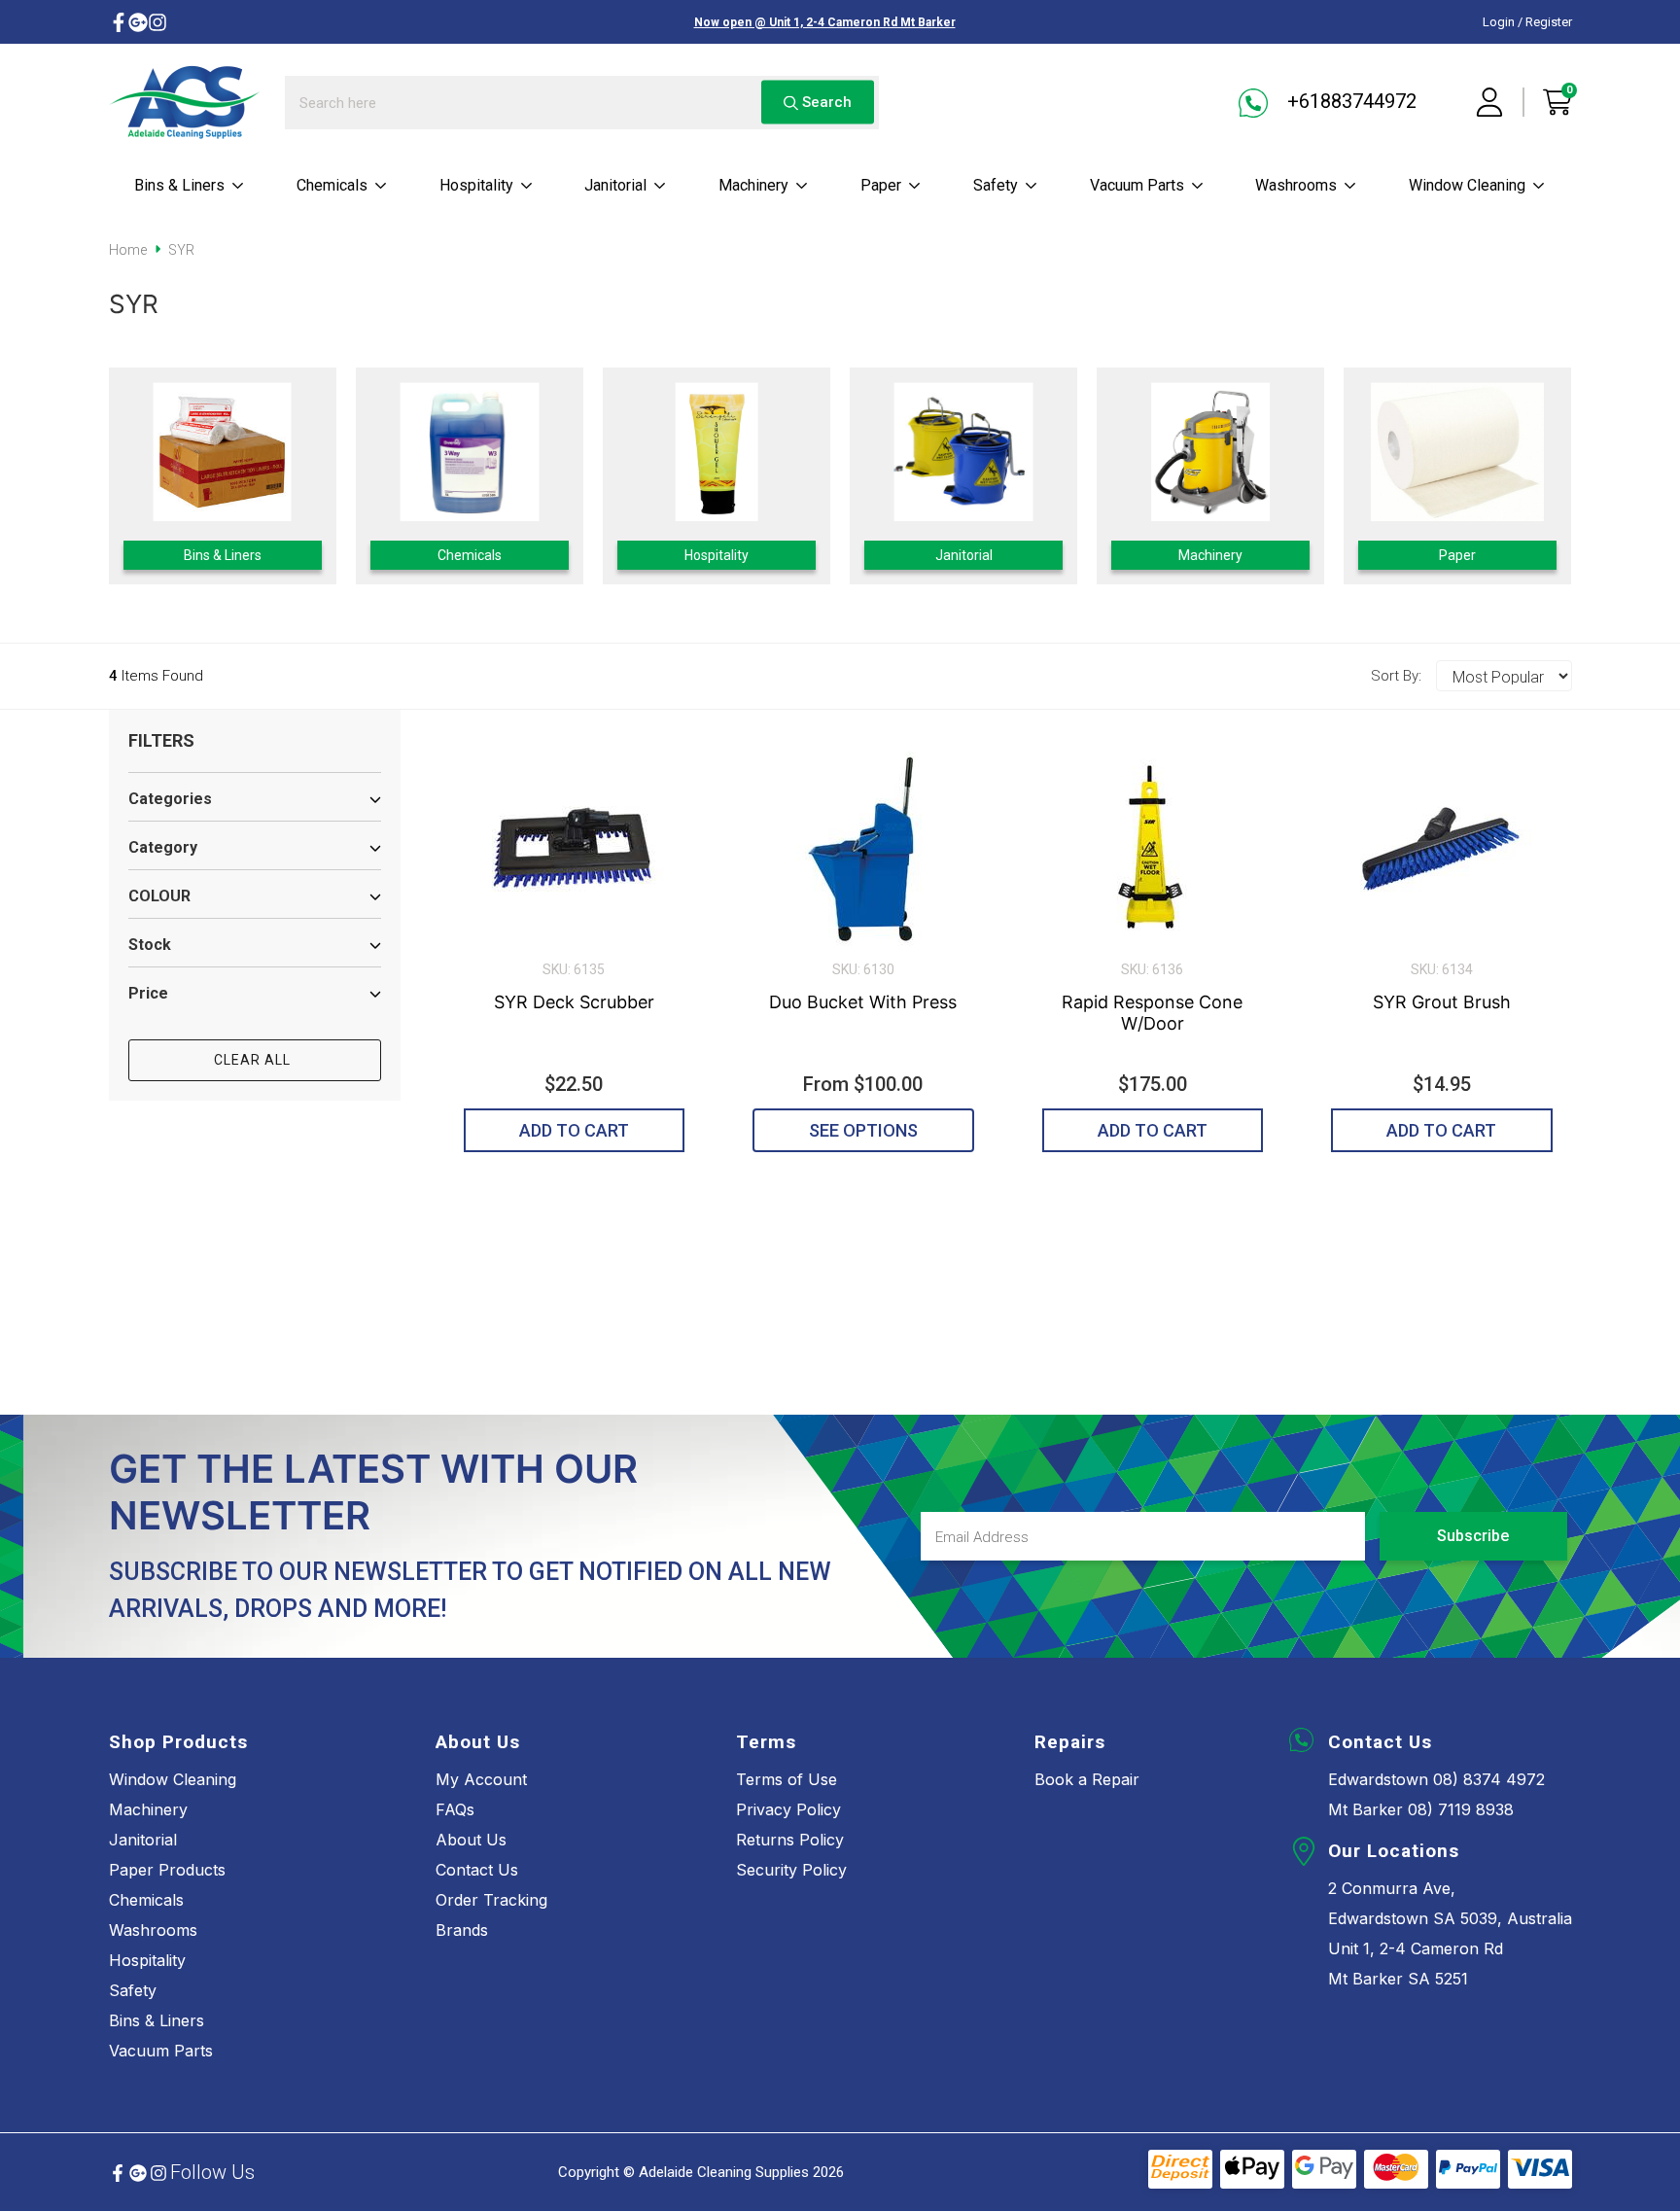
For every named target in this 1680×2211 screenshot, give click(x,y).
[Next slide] (1530, 476)
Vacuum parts (1137, 185)
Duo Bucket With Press (863, 1002)
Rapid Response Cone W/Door (1152, 1013)
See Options (863, 1130)
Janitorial (615, 185)
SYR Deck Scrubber (574, 1002)
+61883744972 (1349, 101)
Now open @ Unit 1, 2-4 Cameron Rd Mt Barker (825, 22)
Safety (996, 185)
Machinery (753, 185)
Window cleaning (1467, 185)
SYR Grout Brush (1442, 1002)
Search (825, 102)
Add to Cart (574, 1130)
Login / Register (1527, 22)
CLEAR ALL (254, 1060)
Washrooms (1296, 185)
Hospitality (476, 185)
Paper (881, 185)
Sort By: (1396, 676)
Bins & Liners (179, 185)
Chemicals (332, 185)
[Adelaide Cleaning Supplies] (185, 102)
